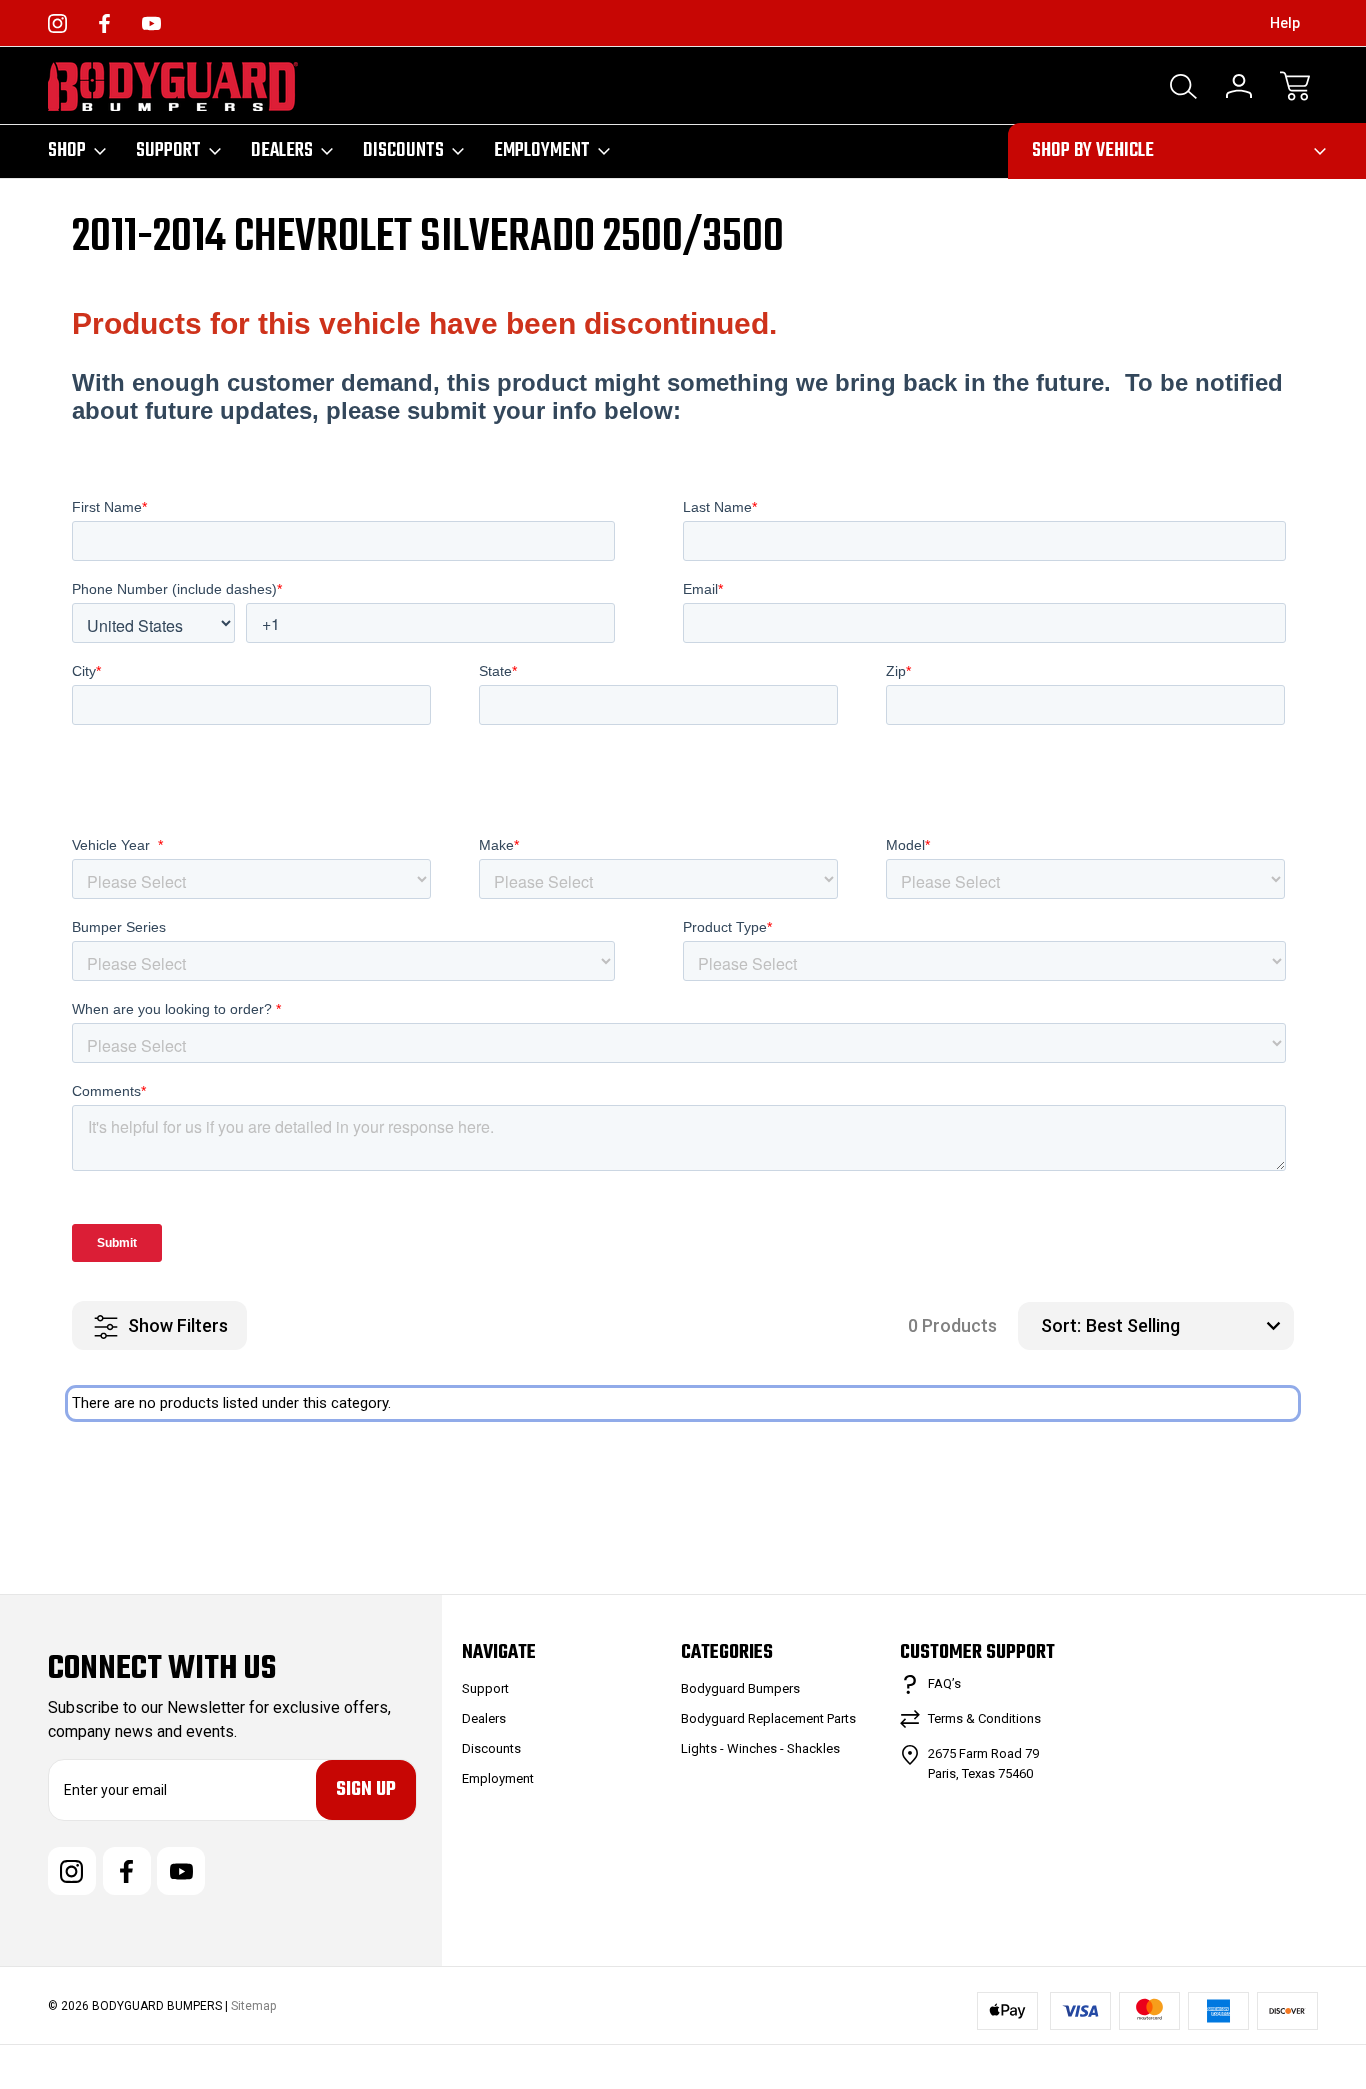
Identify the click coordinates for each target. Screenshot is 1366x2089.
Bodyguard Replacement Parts (768, 1718)
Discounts (403, 151)
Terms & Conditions (984, 1718)
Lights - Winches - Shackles (760, 1748)
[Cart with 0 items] (1295, 86)
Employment (542, 151)
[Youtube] (151, 23)
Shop (67, 151)
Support (168, 151)
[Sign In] (1239, 86)
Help (1285, 23)
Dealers (282, 151)
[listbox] (1187, 1326)
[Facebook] (104, 23)
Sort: (1061, 1325)
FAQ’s (944, 1683)
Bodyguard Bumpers (740, 1688)
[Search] (1183, 86)
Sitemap (253, 2006)
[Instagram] (57, 23)
